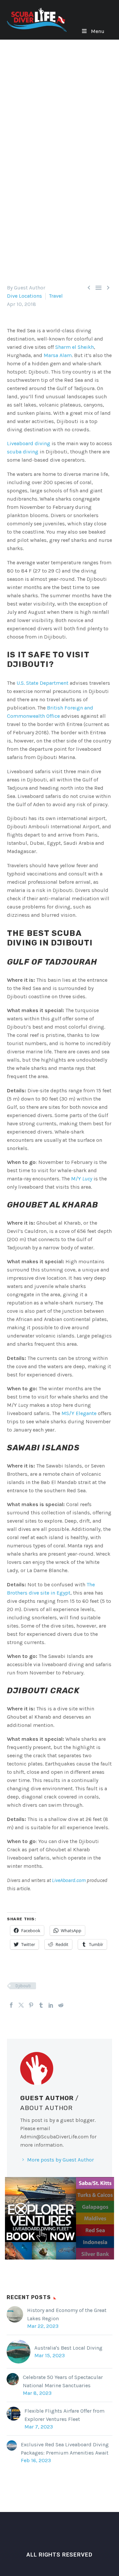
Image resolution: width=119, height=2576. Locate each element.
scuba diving (23, 452)
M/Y (82, 1179)
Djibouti (23, 1986)
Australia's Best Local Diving (68, 2348)
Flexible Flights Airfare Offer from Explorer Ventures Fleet (64, 2415)
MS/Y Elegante (79, 1413)
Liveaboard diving (29, 443)
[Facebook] (11, 2005)
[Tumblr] (41, 2005)
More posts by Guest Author (60, 2160)
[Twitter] (21, 2005)
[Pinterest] (31, 2005)
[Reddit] (61, 2005)
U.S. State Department (42, 683)
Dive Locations (24, 296)
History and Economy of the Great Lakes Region (67, 2314)
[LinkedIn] (51, 2005)
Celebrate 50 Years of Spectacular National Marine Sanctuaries (63, 2381)
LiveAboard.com (69, 1880)
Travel (56, 296)
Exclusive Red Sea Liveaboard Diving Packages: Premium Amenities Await (65, 2449)
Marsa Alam (58, 355)
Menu (98, 31)
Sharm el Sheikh (75, 347)
